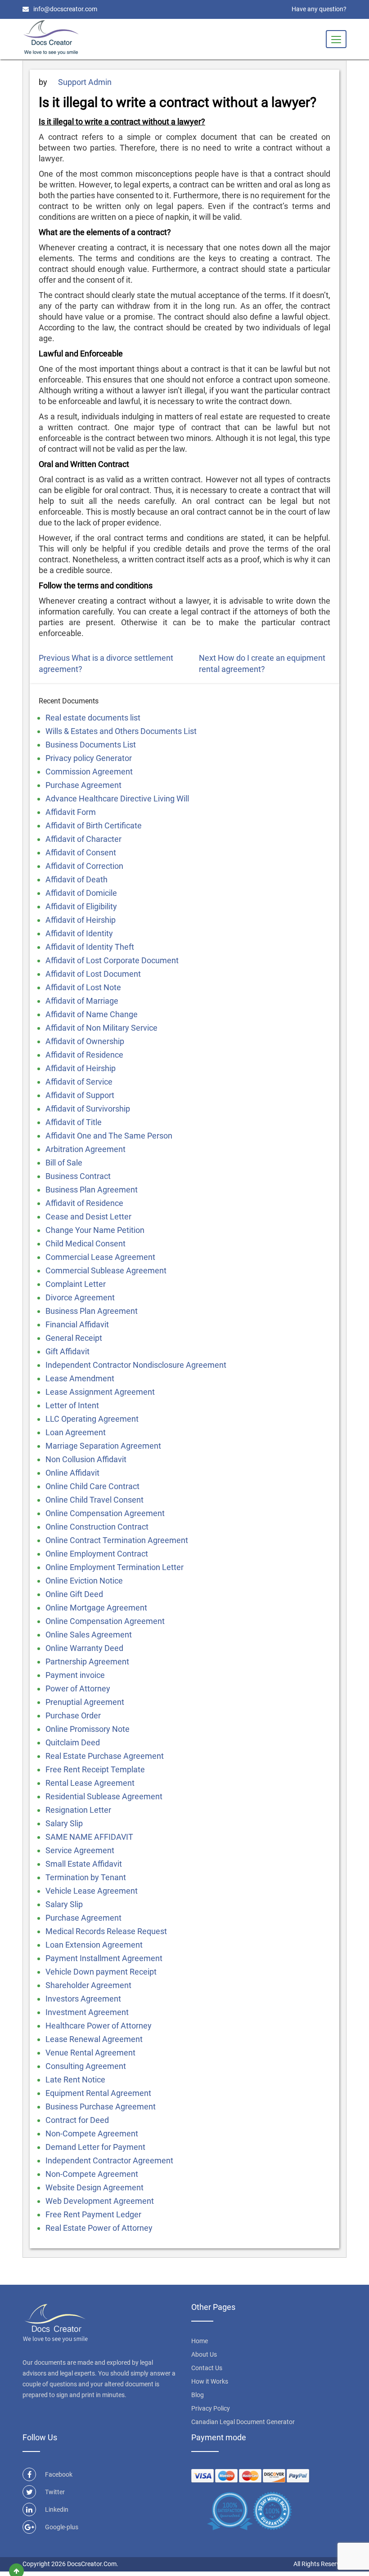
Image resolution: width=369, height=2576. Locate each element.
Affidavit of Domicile (81, 893)
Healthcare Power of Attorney (99, 2026)
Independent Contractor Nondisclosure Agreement (136, 1365)
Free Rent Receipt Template (95, 1769)
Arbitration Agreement (85, 1149)
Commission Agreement (89, 772)
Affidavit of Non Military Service (101, 1028)
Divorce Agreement (80, 1297)
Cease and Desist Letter (88, 1217)
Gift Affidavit (67, 1351)
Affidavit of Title (74, 1122)
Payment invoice (75, 1675)
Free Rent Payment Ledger (93, 2214)
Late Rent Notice (75, 2080)
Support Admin (85, 82)
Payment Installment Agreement (104, 1958)
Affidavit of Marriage (82, 1001)
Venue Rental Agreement (90, 2053)
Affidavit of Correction (84, 866)
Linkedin (57, 2509)
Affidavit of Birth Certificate (94, 825)
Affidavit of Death (76, 879)
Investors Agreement (83, 1999)
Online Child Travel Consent (94, 1500)
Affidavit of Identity (79, 933)
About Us (204, 2354)
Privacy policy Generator (89, 758)
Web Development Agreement (100, 2201)
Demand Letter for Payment (95, 2147)
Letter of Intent (72, 1405)
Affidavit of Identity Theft (90, 947)
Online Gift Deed (74, 1594)
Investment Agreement (87, 2012)
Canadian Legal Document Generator (243, 2422)
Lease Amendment (80, 1378)
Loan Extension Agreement (94, 1945)
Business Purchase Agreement (101, 2107)
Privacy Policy (211, 2408)
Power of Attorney (78, 1688)
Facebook (59, 2474)
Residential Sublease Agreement (104, 1796)
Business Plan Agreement (92, 1190)
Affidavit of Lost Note (83, 987)
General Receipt (74, 1338)
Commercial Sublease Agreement (106, 1270)
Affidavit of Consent (81, 852)
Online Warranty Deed (84, 1648)
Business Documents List (91, 745)
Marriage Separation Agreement (103, 1446)
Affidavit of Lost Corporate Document (112, 960)
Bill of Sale (64, 1163)
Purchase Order (73, 1715)
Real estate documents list (93, 718)
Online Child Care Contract (92, 1486)
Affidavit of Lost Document (93, 974)
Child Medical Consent (85, 1244)
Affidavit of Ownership (85, 1041)
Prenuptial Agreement (85, 1702)
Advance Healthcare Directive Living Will (117, 799)
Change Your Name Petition (95, 1230)
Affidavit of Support (80, 1095)
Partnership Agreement (87, 1662)
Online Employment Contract (97, 1554)
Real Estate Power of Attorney (99, 2228)
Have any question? (319, 9)
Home (200, 2341)
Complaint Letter (76, 1284)
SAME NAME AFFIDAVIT (89, 1837)
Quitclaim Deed (73, 1742)
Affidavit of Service (79, 1082)
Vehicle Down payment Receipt (101, 1972)
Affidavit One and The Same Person (109, 1136)
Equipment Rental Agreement (98, 2093)
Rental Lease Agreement (90, 1783)
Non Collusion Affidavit (86, 1459)
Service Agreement (80, 1850)
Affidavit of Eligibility (81, 906)
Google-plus (62, 2527)
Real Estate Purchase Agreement (105, 1756)
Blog (198, 2395)
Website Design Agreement (94, 2187)
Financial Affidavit (77, 1324)
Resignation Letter (78, 1810)
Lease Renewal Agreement (94, 2039)
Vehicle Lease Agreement (92, 1891)
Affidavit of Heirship (81, 920)
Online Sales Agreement (89, 1635)
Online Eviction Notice (84, 1581)
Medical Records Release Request (106, 1931)
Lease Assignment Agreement (100, 1392)
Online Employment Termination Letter (115, 1567)
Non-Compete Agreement (92, 2133)
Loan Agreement (76, 1432)
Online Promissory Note (88, 1729)
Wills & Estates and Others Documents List (121, 731)
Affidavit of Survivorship (88, 1109)
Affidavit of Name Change (92, 1014)
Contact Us (207, 2368)
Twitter (55, 2492)
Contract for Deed (77, 2120)
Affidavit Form (71, 812)
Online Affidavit (72, 1473)
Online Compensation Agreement (105, 1513)
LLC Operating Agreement (92, 1419)
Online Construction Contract (97, 1527)
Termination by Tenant (86, 1877)
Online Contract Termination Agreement (117, 1540)
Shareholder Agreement (88, 1985)
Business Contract (78, 1176)
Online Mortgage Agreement (96, 1608)
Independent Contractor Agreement (109, 2160)
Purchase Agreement (83, 785)
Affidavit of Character (83, 839)
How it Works (210, 2381)
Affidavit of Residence (84, 1055)
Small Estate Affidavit (84, 1864)
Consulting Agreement (86, 2066)
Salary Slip (64, 1823)
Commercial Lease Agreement (100, 1257)
